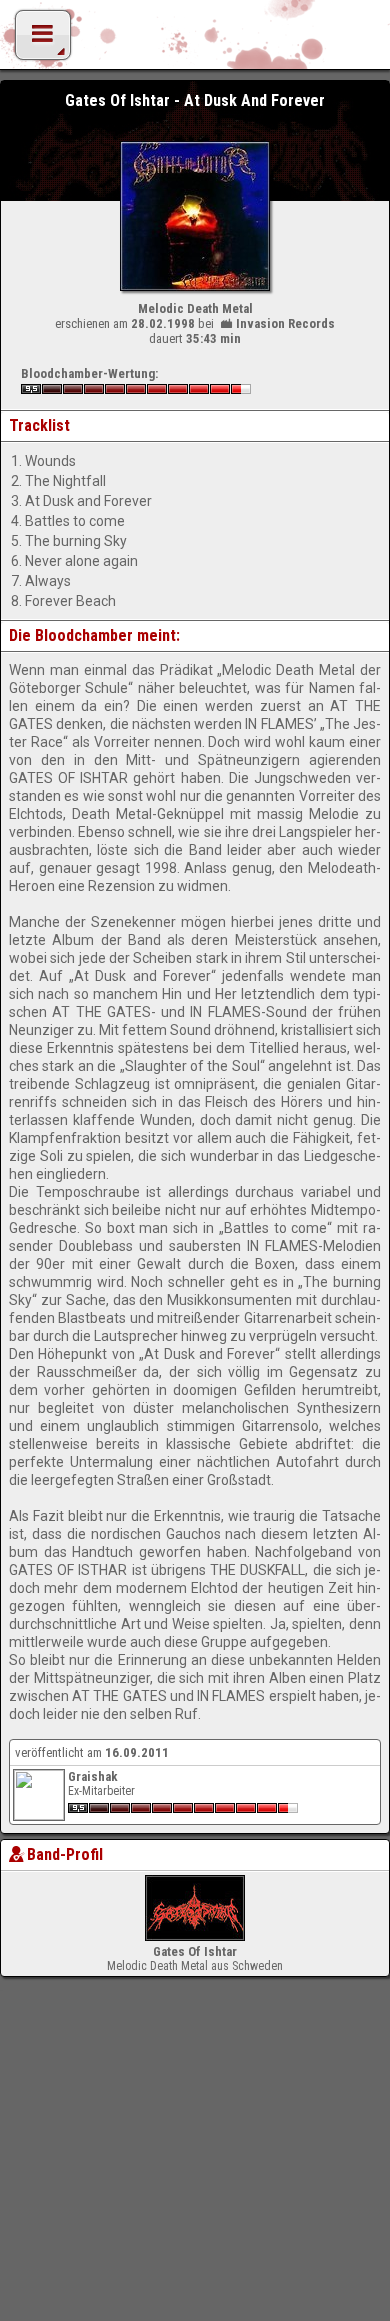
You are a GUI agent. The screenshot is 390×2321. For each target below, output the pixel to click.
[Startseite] (195, 40)
